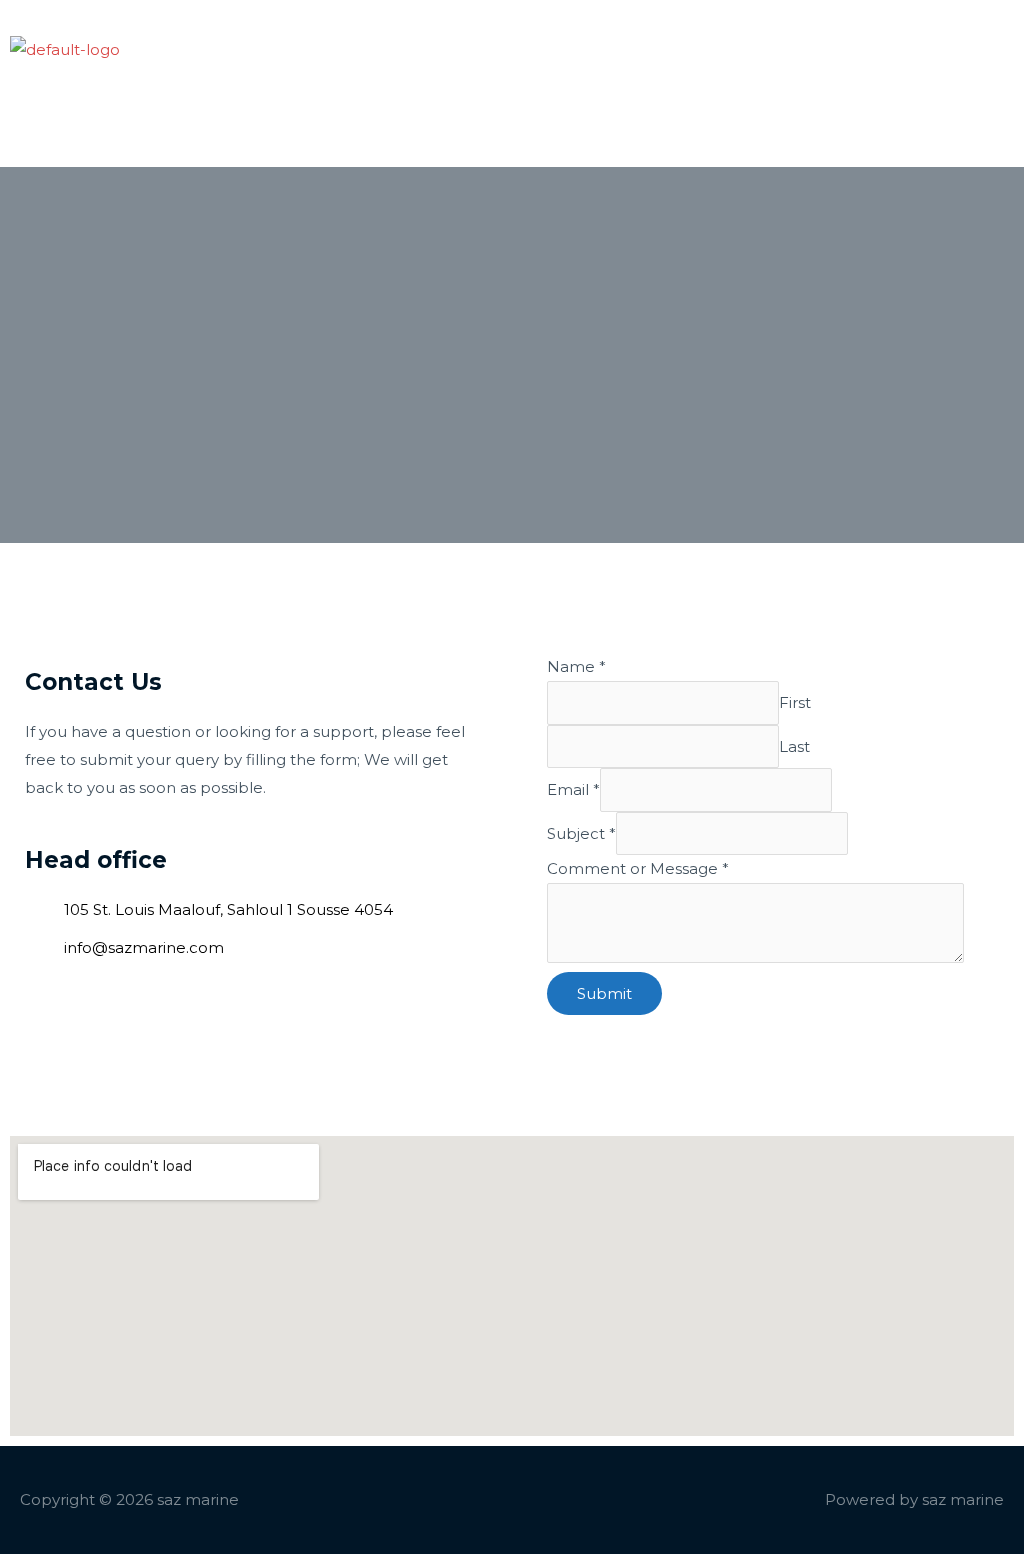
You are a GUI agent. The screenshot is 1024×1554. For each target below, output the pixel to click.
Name (576, 666)
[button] (509, 83)
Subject (581, 833)
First (795, 702)
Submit (604, 993)
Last (794, 746)
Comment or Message (638, 868)
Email (573, 789)
